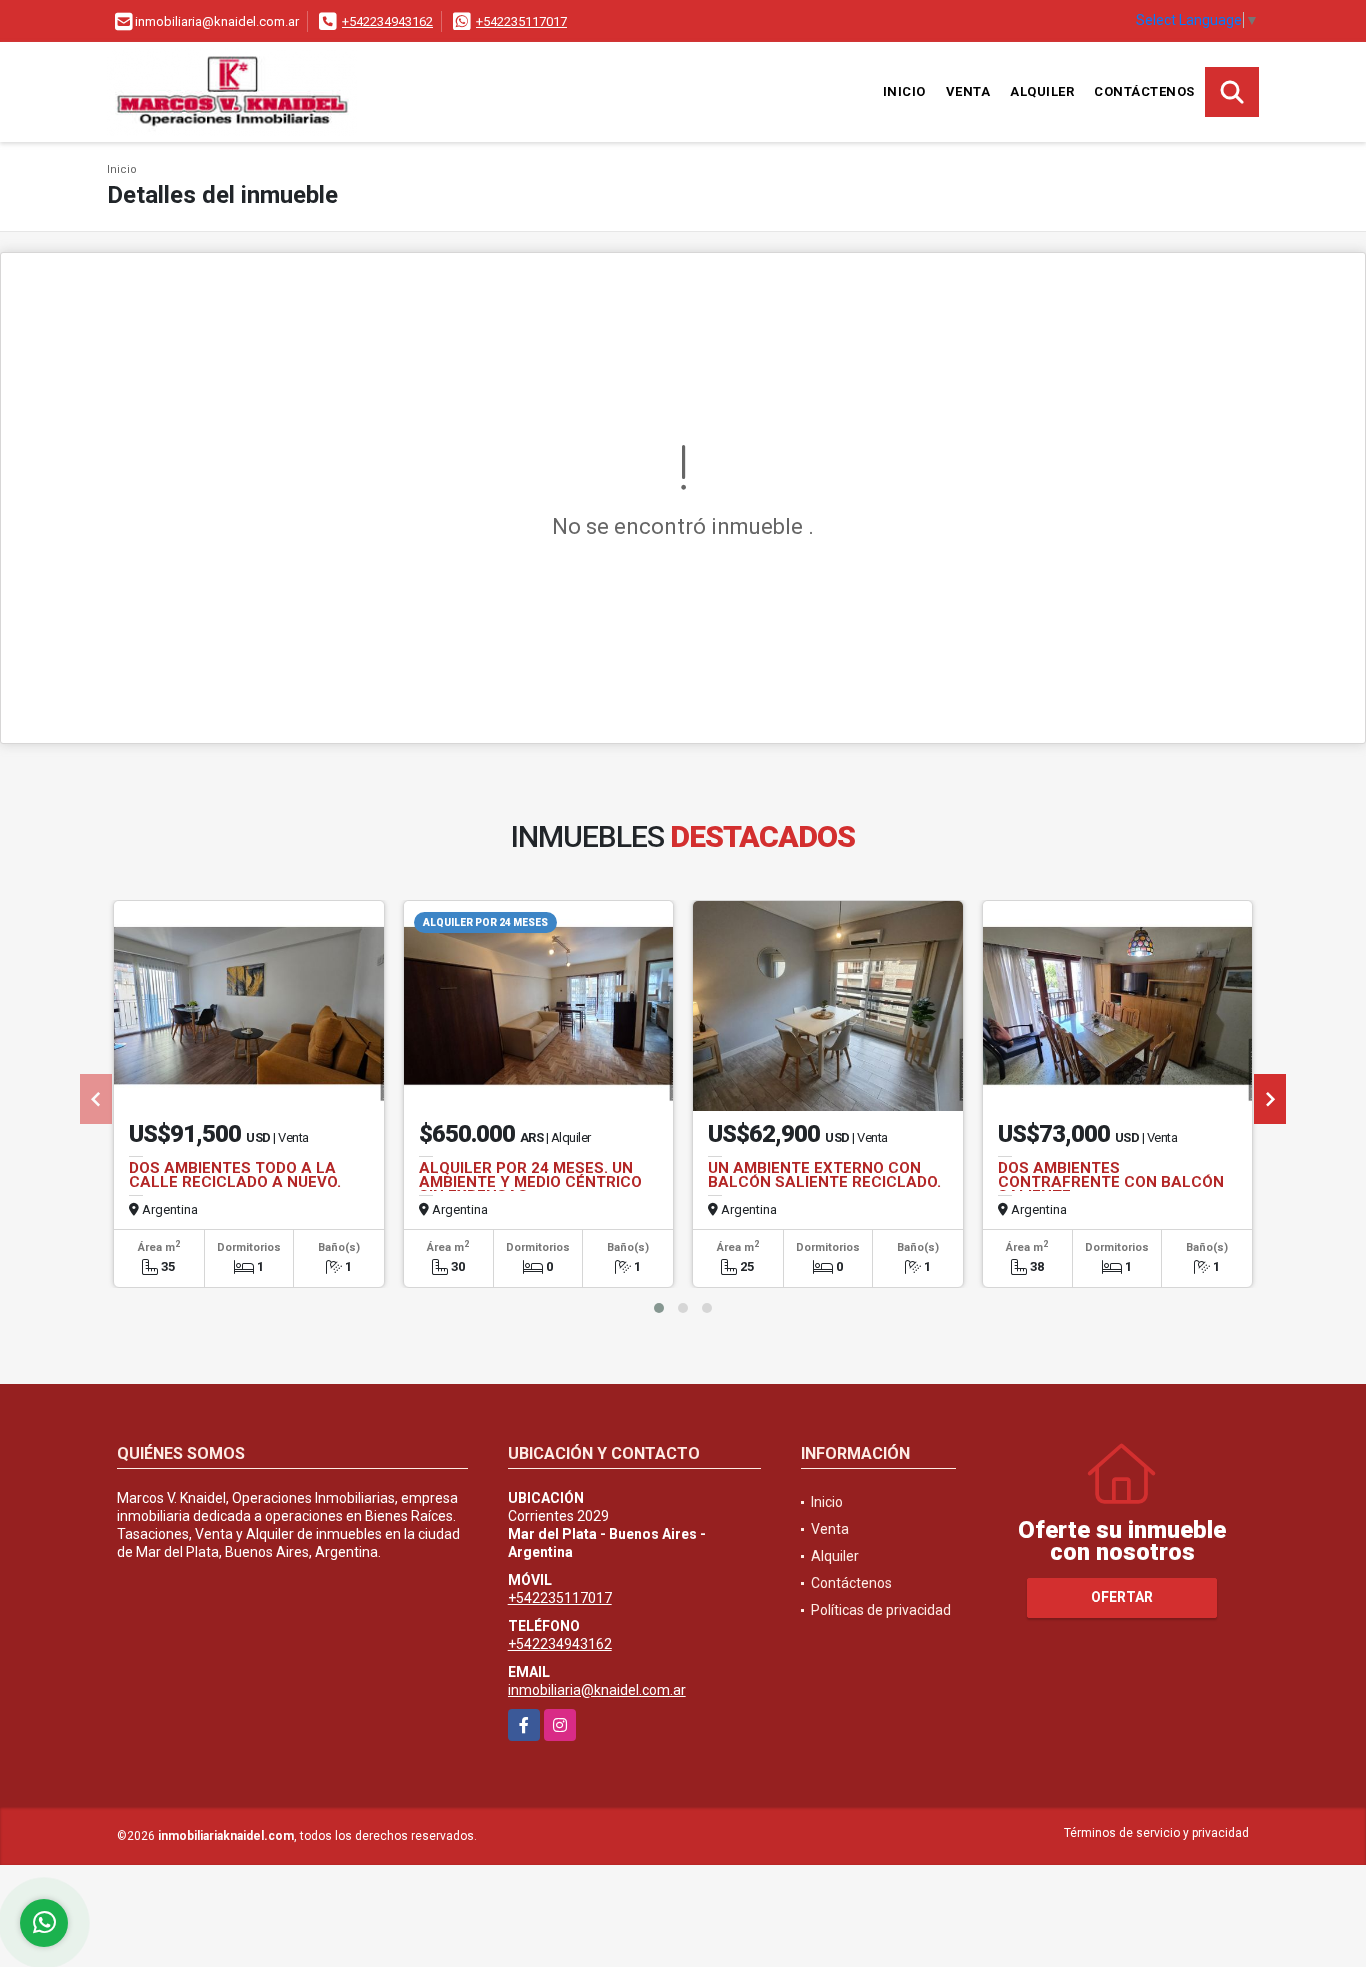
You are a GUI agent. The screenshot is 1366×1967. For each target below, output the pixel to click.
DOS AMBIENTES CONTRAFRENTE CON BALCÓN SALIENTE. (1111, 1182)
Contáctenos (1144, 91)
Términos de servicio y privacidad (1156, 1833)
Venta (968, 91)
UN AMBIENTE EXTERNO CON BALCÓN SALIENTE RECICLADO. (824, 1175)
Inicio (904, 91)
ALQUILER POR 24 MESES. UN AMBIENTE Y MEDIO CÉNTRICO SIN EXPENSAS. (530, 1182)
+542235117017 (521, 21)
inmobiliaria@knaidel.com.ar (597, 1690)
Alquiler (1042, 91)
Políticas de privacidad (881, 1610)
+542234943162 (387, 21)
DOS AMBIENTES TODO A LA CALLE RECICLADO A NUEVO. (235, 1175)
